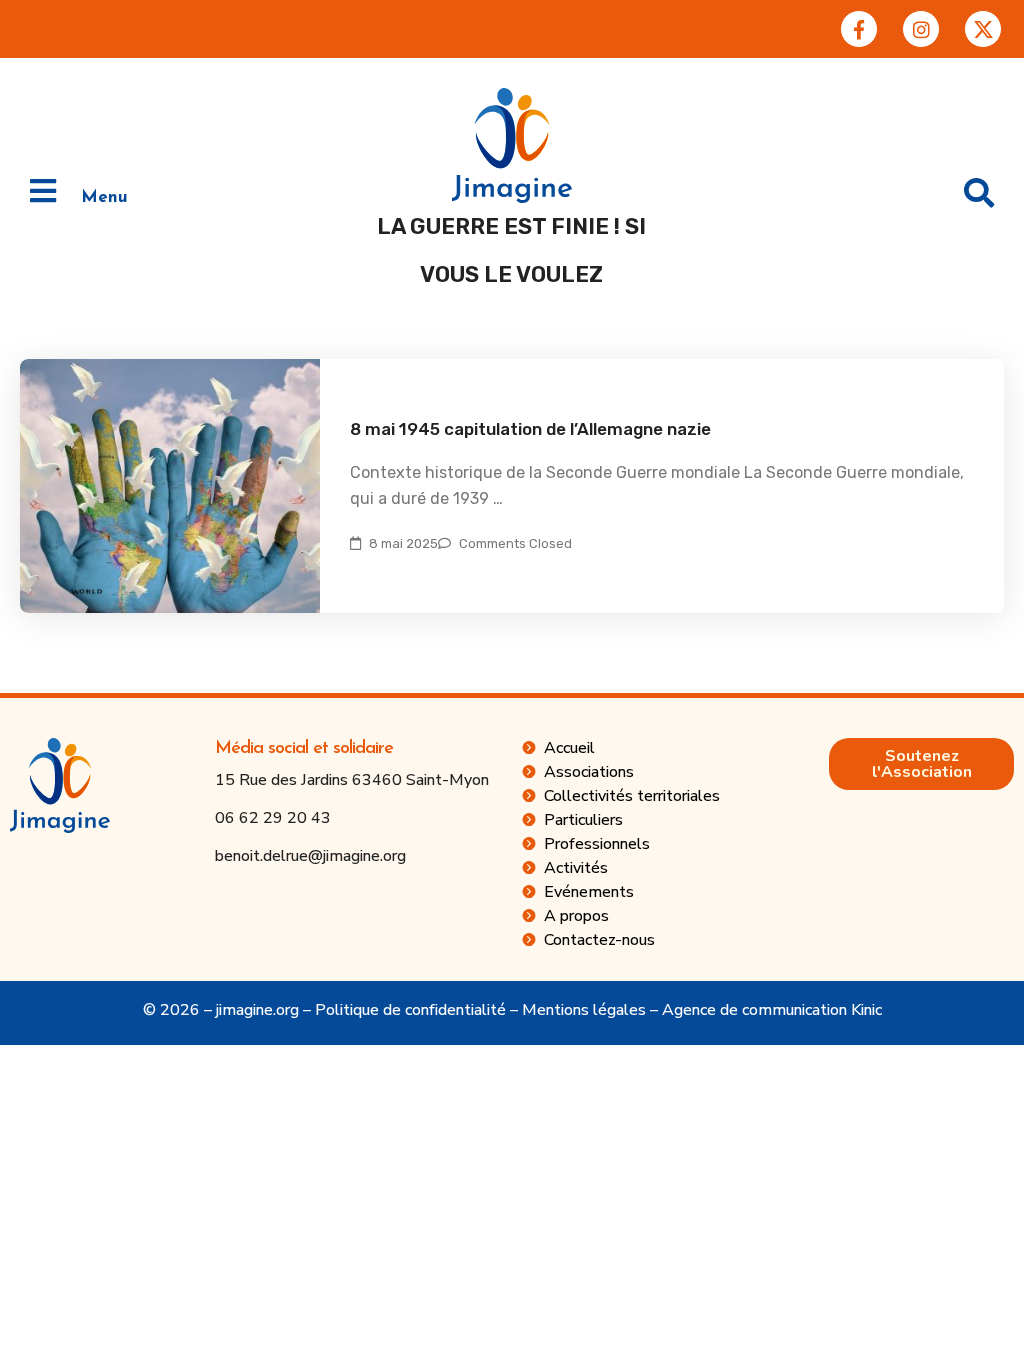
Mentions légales (584, 1010)
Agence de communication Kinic (772, 1010)
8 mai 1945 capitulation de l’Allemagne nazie (530, 429)
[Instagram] (921, 29)
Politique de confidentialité (410, 1010)
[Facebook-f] (859, 29)
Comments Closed (515, 543)
